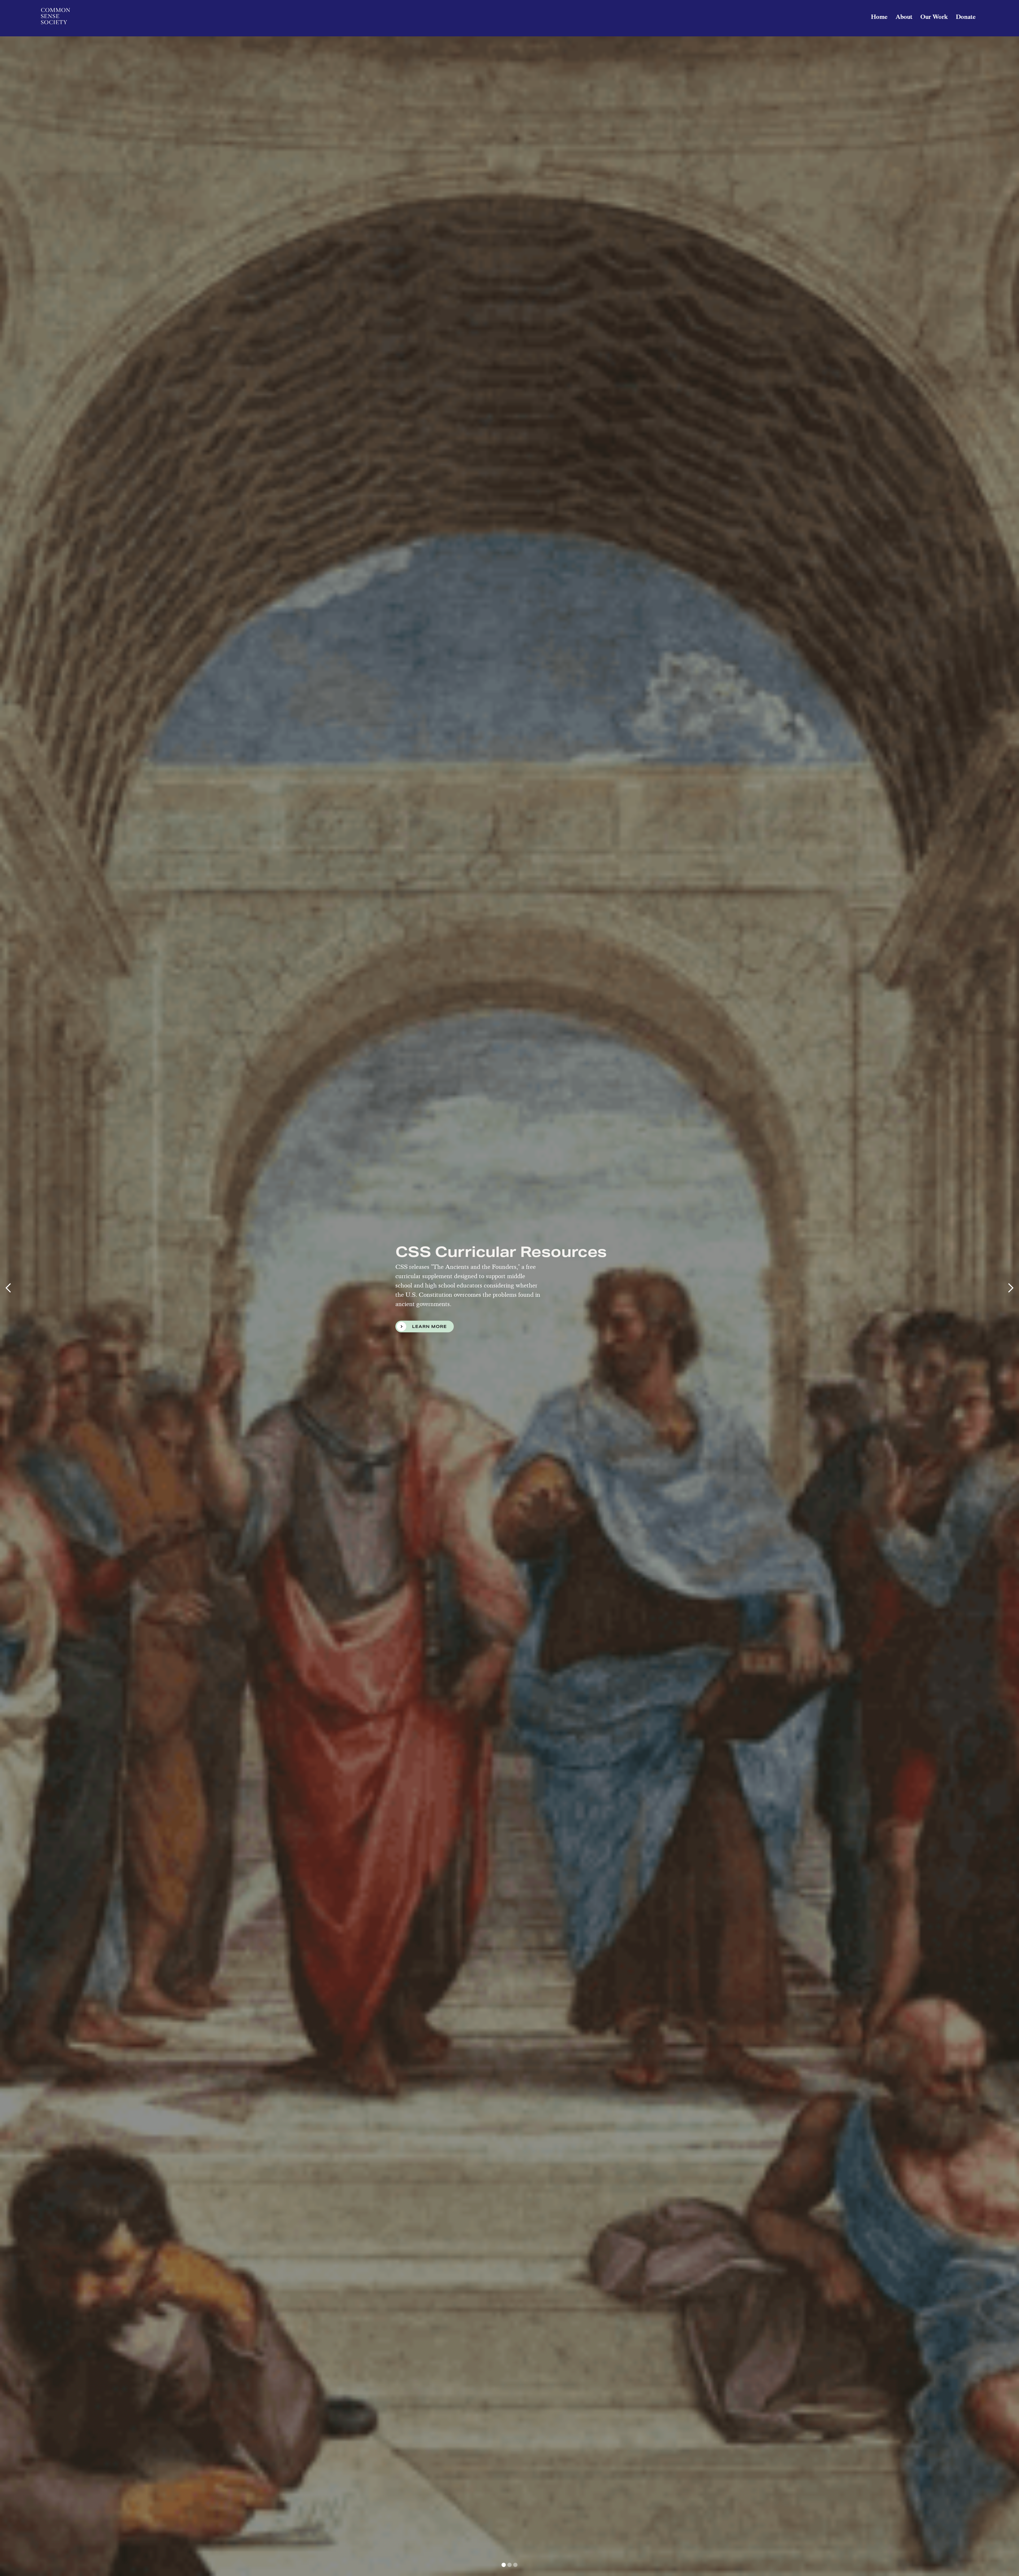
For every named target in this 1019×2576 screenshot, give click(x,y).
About (904, 17)
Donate (966, 17)
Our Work (934, 17)
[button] (11, 1288)
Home (879, 17)
